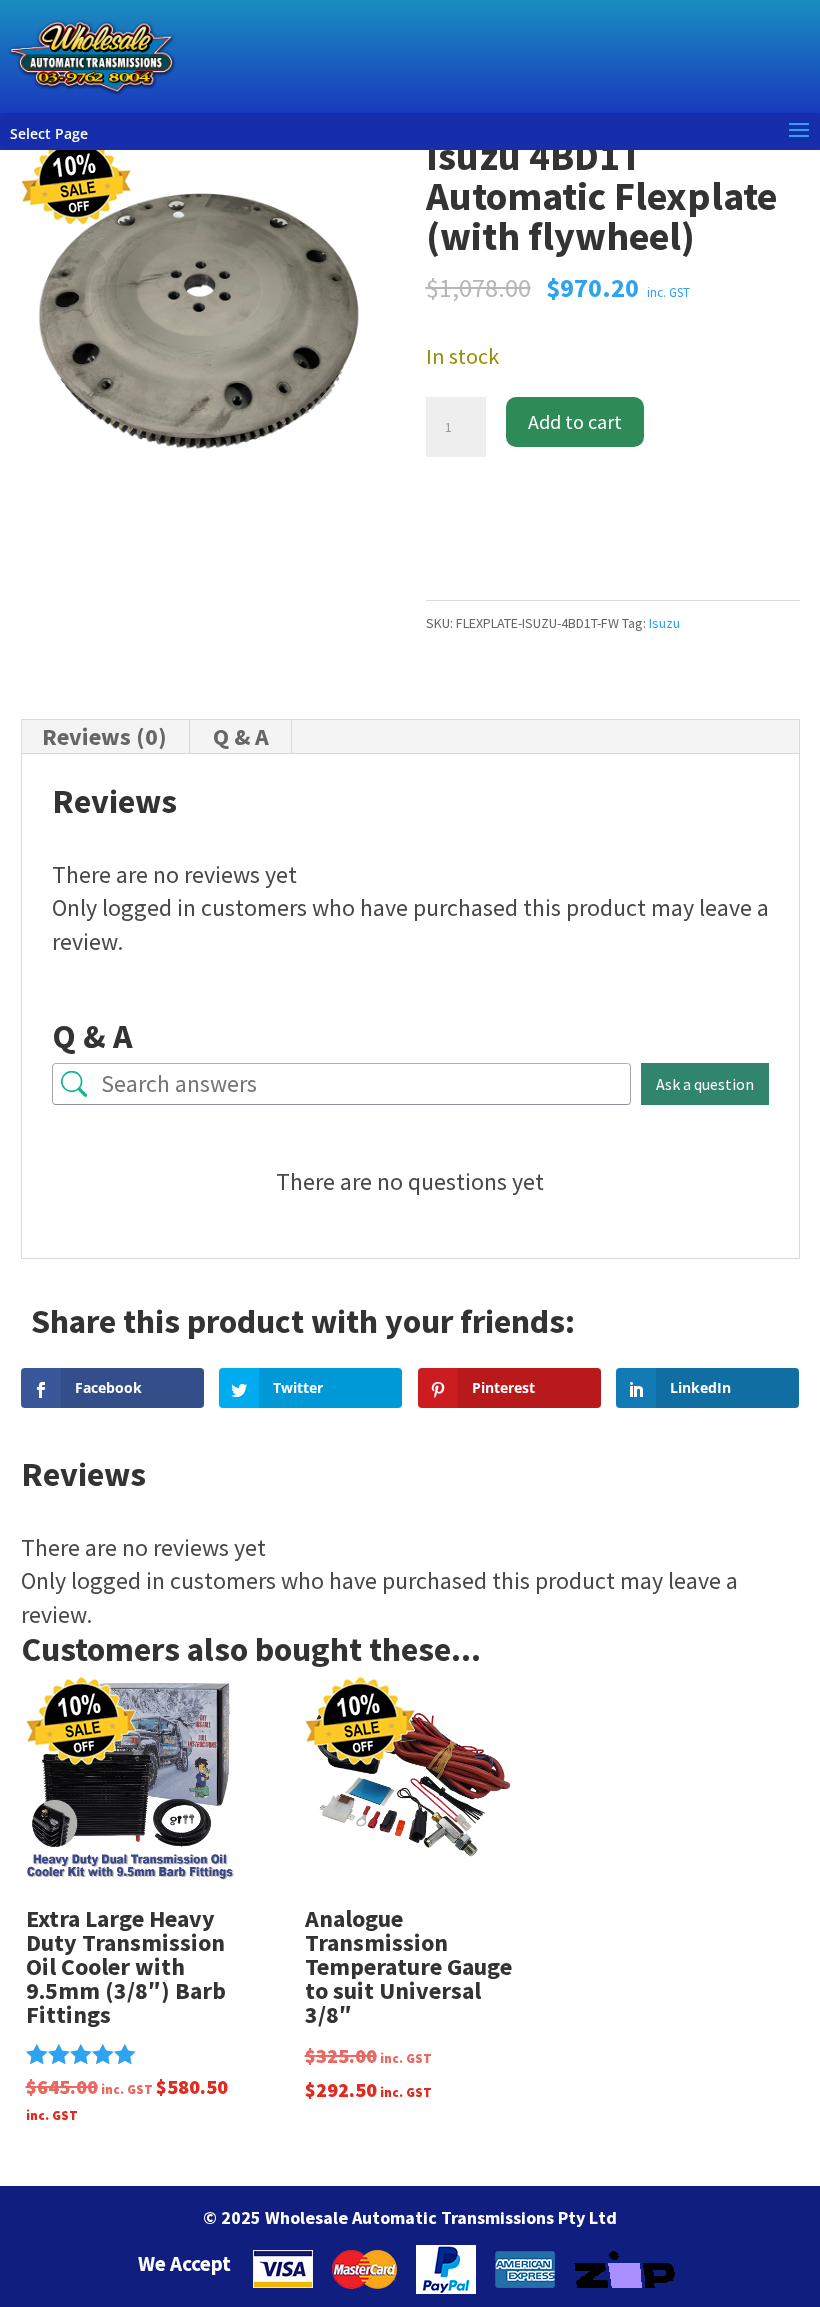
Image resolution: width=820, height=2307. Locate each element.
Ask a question (705, 1084)
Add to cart (575, 421)
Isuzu (664, 623)
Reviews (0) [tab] (104, 736)
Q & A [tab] (241, 736)
